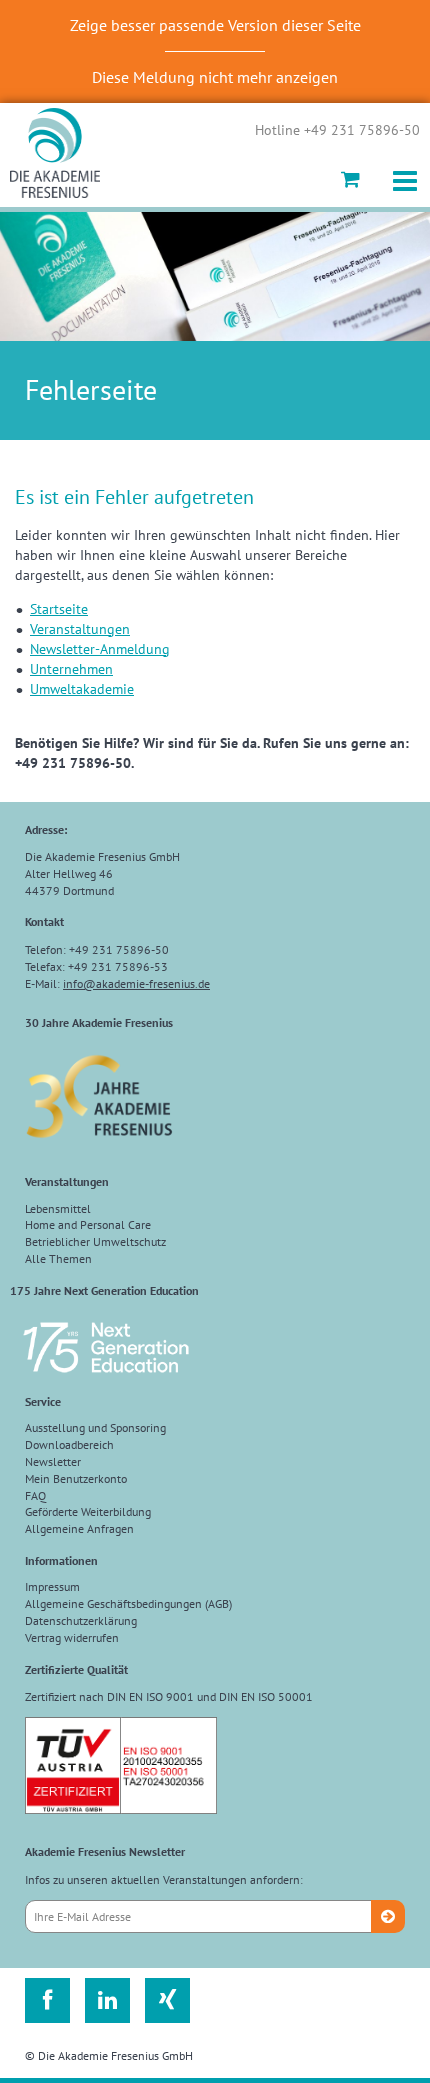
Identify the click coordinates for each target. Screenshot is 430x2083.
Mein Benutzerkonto (76, 1478)
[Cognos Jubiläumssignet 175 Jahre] (106, 1381)
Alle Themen (58, 1258)
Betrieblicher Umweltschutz (95, 1241)
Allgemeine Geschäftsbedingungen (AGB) (128, 1603)
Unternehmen (71, 669)
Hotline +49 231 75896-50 (337, 131)
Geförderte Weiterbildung (88, 1511)
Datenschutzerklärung (81, 1620)
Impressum (52, 1586)
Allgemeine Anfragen (79, 1528)
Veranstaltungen (80, 629)
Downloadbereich (69, 1444)
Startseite (59, 609)
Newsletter (53, 1461)
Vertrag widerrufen (72, 1637)
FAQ (35, 1495)
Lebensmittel (58, 1208)
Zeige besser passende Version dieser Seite (215, 25)
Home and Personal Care (88, 1224)
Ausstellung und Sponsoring (95, 1427)
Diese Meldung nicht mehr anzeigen (215, 77)
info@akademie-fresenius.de (136, 983)
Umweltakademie (82, 689)
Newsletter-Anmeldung (100, 649)
